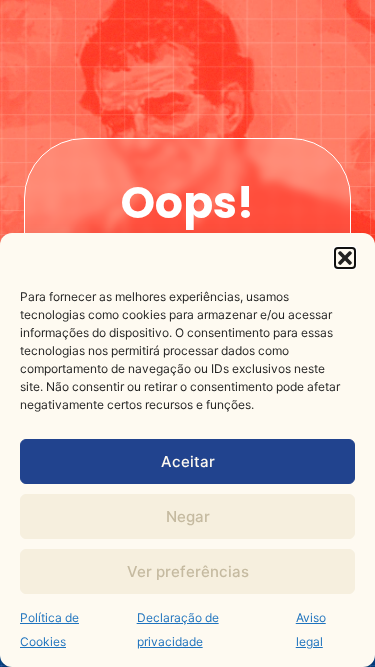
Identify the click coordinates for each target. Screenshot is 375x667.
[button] (345, 258)
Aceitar (188, 461)
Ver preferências (188, 571)
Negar (188, 516)
